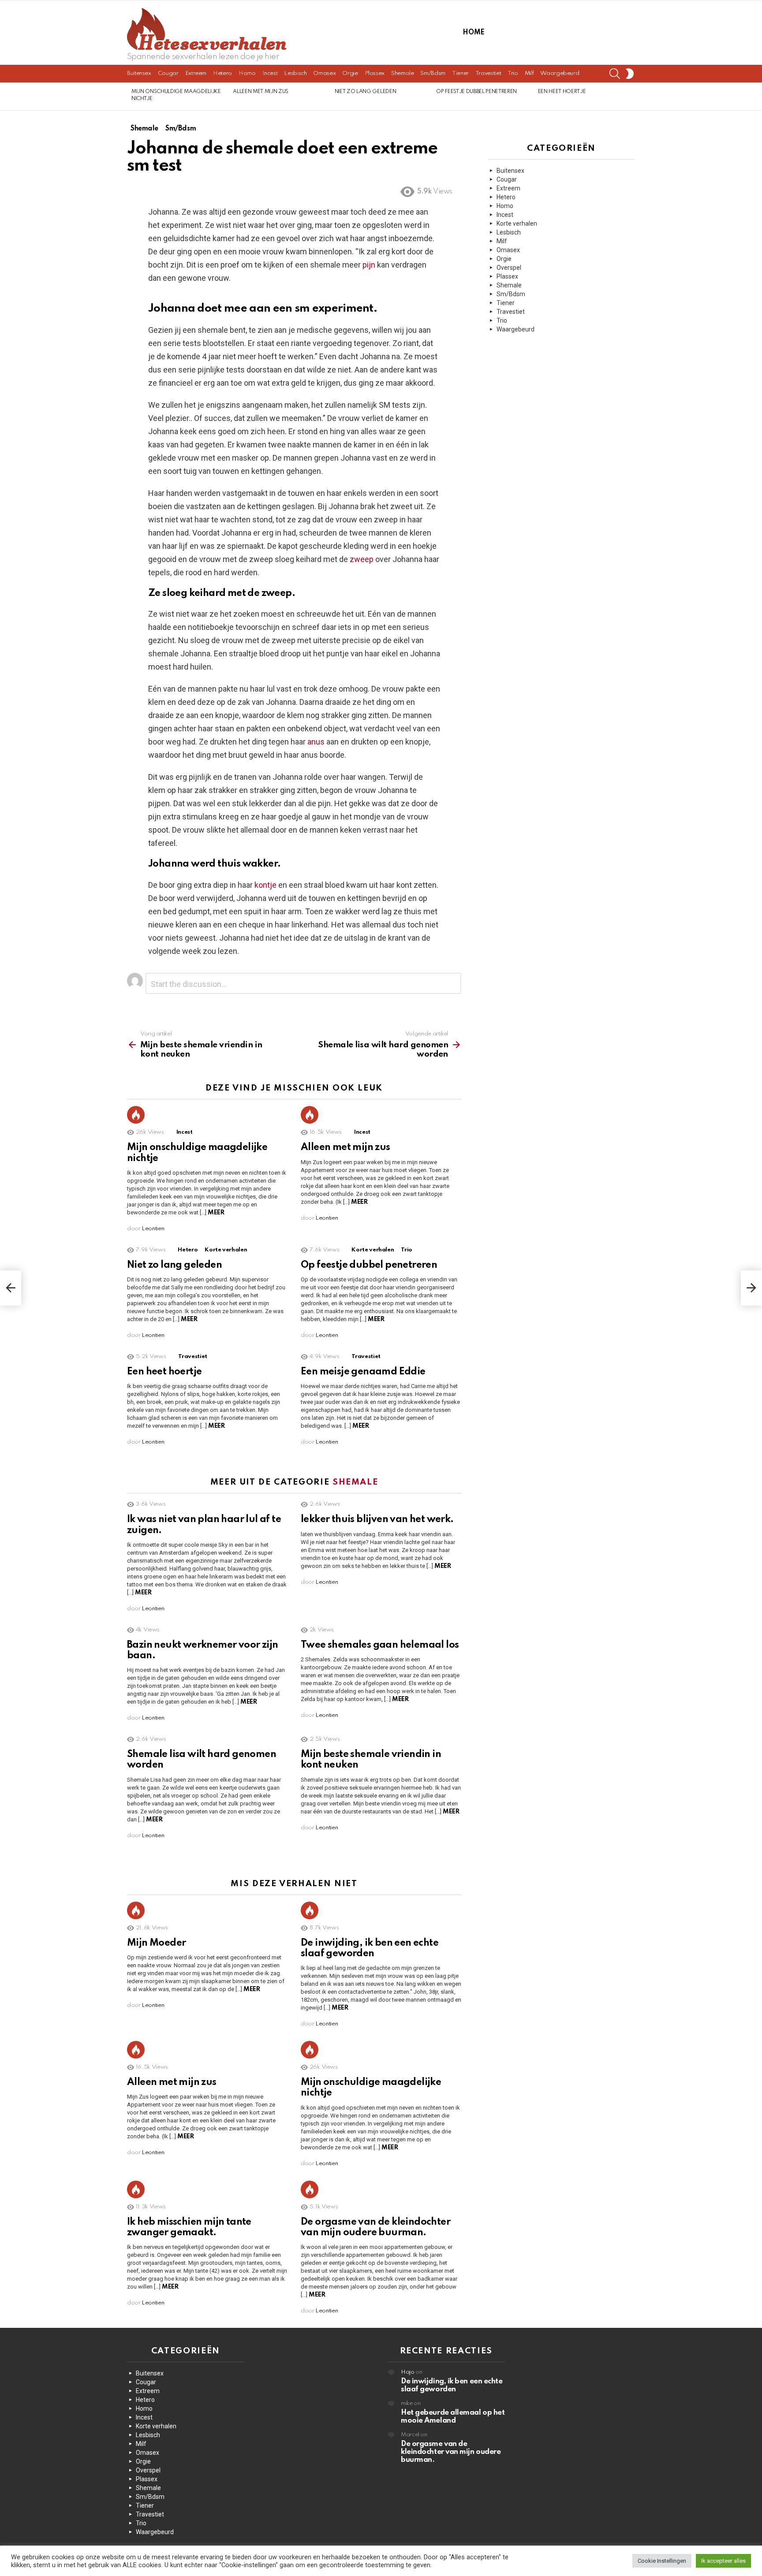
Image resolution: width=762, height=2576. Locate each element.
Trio (513, 73)
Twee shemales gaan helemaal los (380, 1645)
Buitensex (139, 73)
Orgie (350, 73)
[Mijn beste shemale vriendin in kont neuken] (11, 1288)
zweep (362, 559)
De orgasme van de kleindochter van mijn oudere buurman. (451, 2452)
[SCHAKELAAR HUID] (630, 74)
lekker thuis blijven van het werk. (377, 1519)
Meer (216, 1213)
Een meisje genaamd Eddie (363, 1372)
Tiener (460, 73)
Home (473, 33)
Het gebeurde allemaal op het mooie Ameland (453, 2417)
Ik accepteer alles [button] (723, 2561)
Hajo (408, 2372)
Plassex (375, 73)
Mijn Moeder (156, 1943)
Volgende (631, 96)
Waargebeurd (560, 73)
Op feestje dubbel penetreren (476, 92)
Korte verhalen (226, 1250)
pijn (369, 265)
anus (316, 742)
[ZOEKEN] (615, 74)
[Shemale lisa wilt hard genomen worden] (751, 1288)
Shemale (402, 73)
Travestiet (488, 73)
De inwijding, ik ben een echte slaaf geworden (452, 2385)
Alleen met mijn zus (261, 92)
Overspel (509, 268)
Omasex (324, 73)
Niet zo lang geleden (365, 92)
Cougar (168, 73)
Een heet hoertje (562, 92)
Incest (270, 73)
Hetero (222, 73)
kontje (265, 885)
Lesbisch (295, 73)
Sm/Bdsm (433, 73)
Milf (529, 73)
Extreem (196, 73)
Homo (247, 73)
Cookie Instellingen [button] (662, 2561)
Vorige (131, 96)
